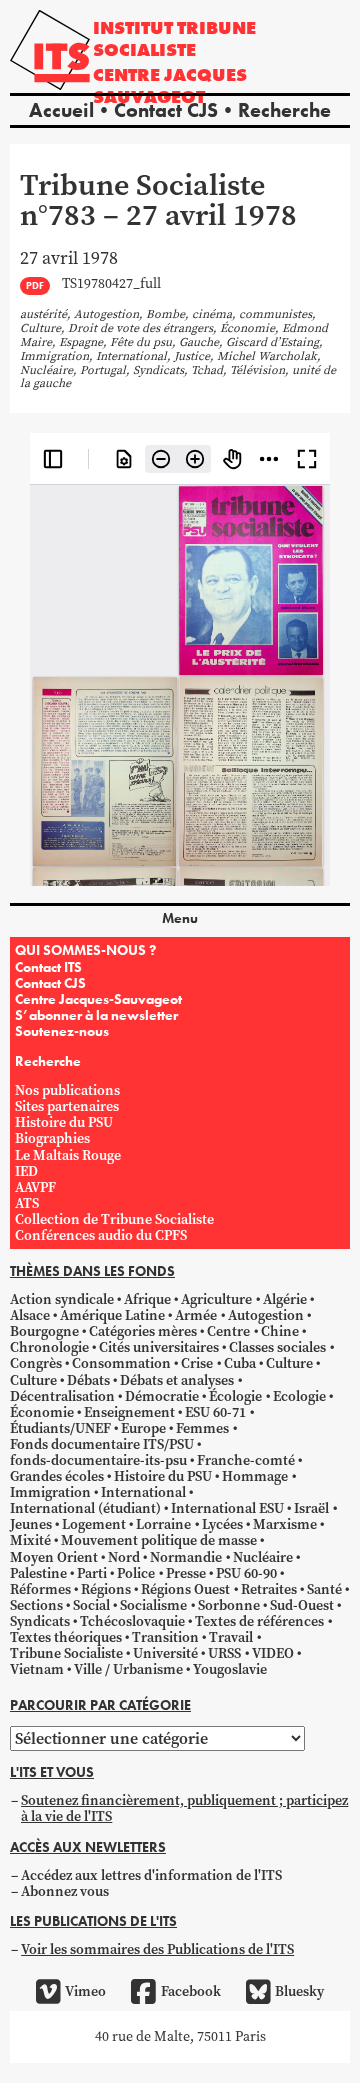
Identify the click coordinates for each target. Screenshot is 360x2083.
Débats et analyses (177, 1380)
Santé (324, 1589)
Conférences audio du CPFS (101, 1235)
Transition (165, 1637)
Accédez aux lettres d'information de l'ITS (151, 1875)
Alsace (30, 1315)
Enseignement (129, 1412)
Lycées (222, 1524)
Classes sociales (277, 1347)
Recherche (284, 110)
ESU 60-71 (215, 1412)
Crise (197, 1363)
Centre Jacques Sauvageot (170, 85)
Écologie (235, 1396)
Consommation (121, 1363)
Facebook (190, 1991)
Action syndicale (62, 1299)
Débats (88, 1380)
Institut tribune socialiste (174, 38)
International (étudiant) (85, 1508)
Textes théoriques (66, 1637)
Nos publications (67, 1090)
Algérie (285, 1299)
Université (165, 1653)
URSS (224, 1653)
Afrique (147, 1299)
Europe (143, 1428)
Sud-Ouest (302, 1605)
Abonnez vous (65, 1891)
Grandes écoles (57, 1476)
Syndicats (40, 1621)
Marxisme (285, 1524)
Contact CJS (166, 110)
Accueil (61, 110)
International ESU (227, 1508)
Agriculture (216, 1299)
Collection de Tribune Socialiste (114, 1219)
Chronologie (49, 1347)
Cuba (240, 1363)
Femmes (202, 1428)
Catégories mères (143, 1331)
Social (91, 1605)
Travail (231, 1637)
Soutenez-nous (62, 1031)
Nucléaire (263, 1557)
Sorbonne (229, 1605)
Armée (196, 1315)
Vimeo (85, 1991)
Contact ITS (48, 967)
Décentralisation (62, 1396)
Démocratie (162, 1396)
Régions (106, 1589)
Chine (280, 1331)
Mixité (30, 1540)
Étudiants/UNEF (60, 1428)
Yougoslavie (230, 1669)
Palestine (38, 1573)
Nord (124, 1557)
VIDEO (273, 1653)
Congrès (36, 1363)
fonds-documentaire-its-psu (98, 1460)
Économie (42, 1412)
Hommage (255, 1476)
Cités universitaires (159, 1347)
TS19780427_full (111, 284)
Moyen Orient (54, 1557)
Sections (36, 1605)
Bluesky (299, 1991)
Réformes (40, 1589)
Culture (289, 1363)
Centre (228, 1331)
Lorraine (163, 1524)
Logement (94, 1524)
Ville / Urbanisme (128, 1669)
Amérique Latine (112, 1315)
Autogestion (266, 1315)
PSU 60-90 (246, 1573)
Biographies (52, 1138)
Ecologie (299, 1396)
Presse (186, 1573)
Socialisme (153, 1605)
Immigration (50, 1492)
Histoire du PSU (64, 1122)
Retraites (269, 1589)
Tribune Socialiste (66, 1653)
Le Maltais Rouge (68, 1155)
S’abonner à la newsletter (96, 1015)
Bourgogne (44, 1331)
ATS (27, 1203)
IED (26, 1171)
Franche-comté (246, 1460)
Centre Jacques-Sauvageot (98, 999)
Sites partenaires (67, 1106)
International (143, 1492)
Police (136, 1573)
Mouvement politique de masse (159, 1540)
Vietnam (37, 1669)
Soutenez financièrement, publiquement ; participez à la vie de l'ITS (184, 1808)
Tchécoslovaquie (132, 1621)
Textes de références (259, 1621)
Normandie (186, 1557)
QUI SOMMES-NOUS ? (85, 950)
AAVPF (35, 1187)
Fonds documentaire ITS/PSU (102, 1444)
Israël (311, 1508)
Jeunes (31, 1524)
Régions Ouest (185, 1589)
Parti (92, 1573)
